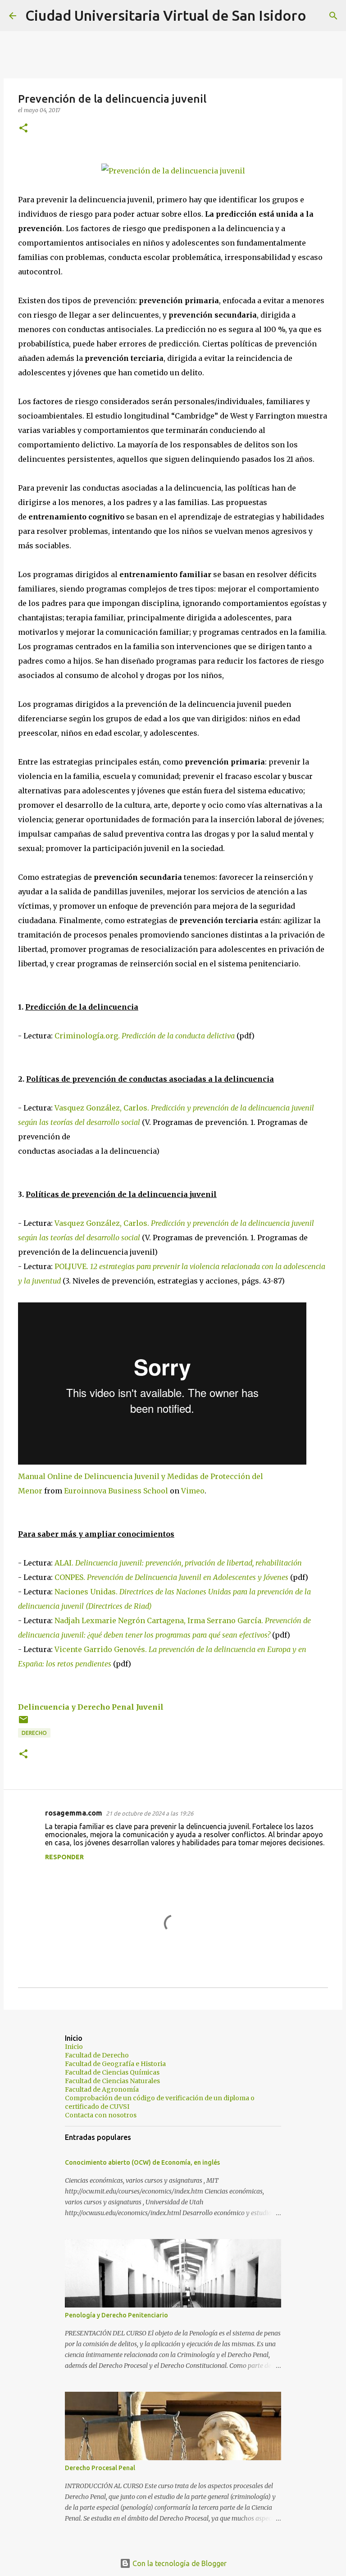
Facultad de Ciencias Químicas (112, 2072)
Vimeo (193, 1491)
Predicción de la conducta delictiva (178, 1036)
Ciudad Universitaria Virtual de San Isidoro (166, 15)
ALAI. (178, 1563)
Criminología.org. (88, 1036)
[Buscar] (319, 16)
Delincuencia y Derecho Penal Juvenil (91, 1707)
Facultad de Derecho (97, 2055)
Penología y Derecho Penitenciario (116, 2315)
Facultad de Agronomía (102, 2089)
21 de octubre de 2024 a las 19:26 (150, 1813)
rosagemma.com (74, 1813)
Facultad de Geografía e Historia (115, 2064)
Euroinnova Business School (116, 1491)
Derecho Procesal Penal (100, 2468)
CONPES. (171, 1577)
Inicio (74, 2047)
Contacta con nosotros (101, 2115)
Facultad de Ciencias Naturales (112, 2081)
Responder (64, 1857)
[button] (23, 129)
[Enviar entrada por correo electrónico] (23, 1723)
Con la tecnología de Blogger (179, 2563)
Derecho (34, 1733)
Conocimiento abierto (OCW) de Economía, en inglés (142, 2162)
